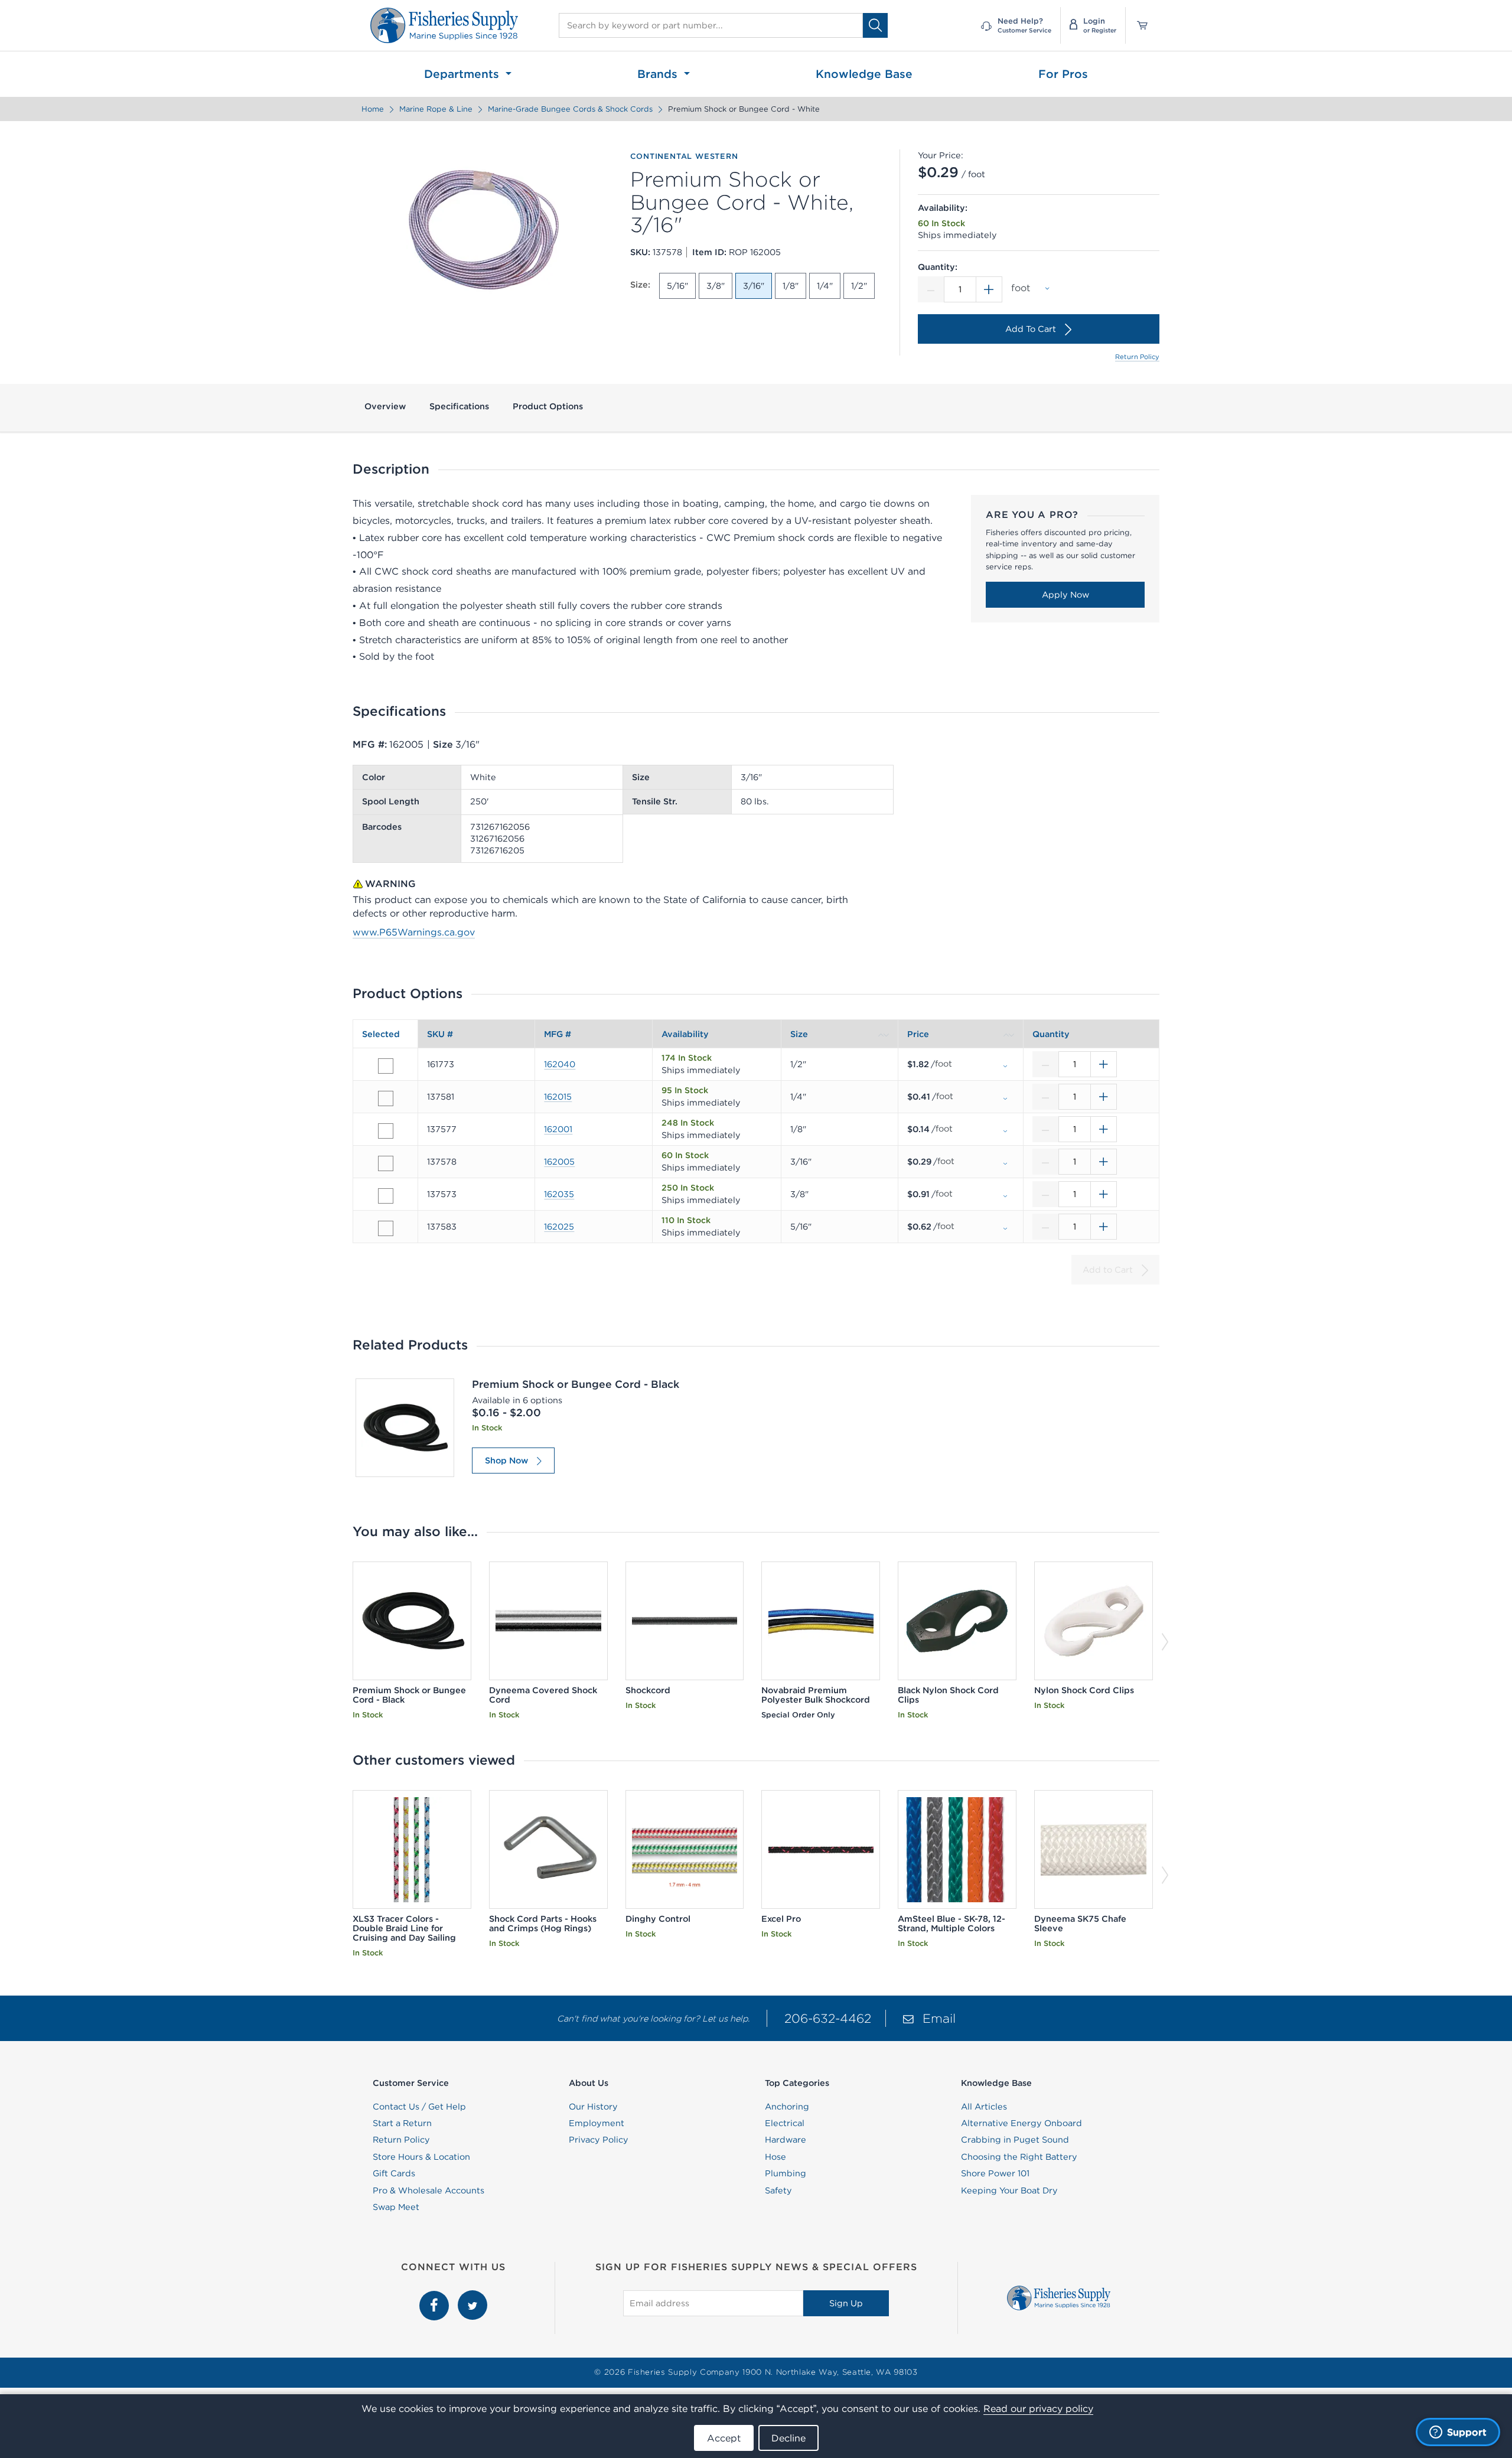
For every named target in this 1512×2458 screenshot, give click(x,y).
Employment (597, 2123)
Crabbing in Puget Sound (1015, 2140)
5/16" (677, 286)
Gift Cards (394, 2173)
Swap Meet (396, 2207)
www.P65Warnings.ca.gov (414, 932)
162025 (559, 1227)
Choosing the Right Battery (1019, 2157)
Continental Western (684, 157)
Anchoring (787, 2107)
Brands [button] (659, 74)
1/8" (791, 286)
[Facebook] (436, 2297)
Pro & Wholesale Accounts (428, 2190)
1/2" (859, 286)
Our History (593, 2107)
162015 (558, 1097)
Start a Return (402, 2123)
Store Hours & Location (421, 2157)
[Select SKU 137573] (386, 1196)
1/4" (825, 286)
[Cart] (1138, 25)
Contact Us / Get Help (419, 2107)
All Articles (984, 2107)
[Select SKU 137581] (386, 1098)
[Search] (875, 25)
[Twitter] (472, 2297)
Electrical (785, 2123)
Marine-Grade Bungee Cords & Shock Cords (570, 109)
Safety (778, 2190)
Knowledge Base (864, 74)
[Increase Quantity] (989, 289)
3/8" (716, 286)
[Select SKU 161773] (386, 1066)
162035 (559, 1194)
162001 (558, 1129)
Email (939, 2018)
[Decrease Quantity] (931, 289)
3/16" (754, 286)
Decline (788, 2438)
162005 (559, 1162)
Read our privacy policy (1038, 2408)
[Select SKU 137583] (386, 1228)
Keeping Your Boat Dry (1009, 2190)
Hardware (786, 2140)
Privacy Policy (599, 2140)
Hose (775, 2157)
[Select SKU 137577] (386, 1131)
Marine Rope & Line (436, 109)
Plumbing (786, 2173)
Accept (724, 2438)
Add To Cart (1031, 329)
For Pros (1063, 74)
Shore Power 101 (995, 2173)
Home (373, 109)
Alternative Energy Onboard (1021, 2123)
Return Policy (1137, 357)
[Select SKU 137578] (386, 1163)
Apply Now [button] (1065, 595)
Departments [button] (463, 74)
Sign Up (846, 2303)
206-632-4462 (828, 2018)
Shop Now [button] (506, 1461)
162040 (560, 1064)
